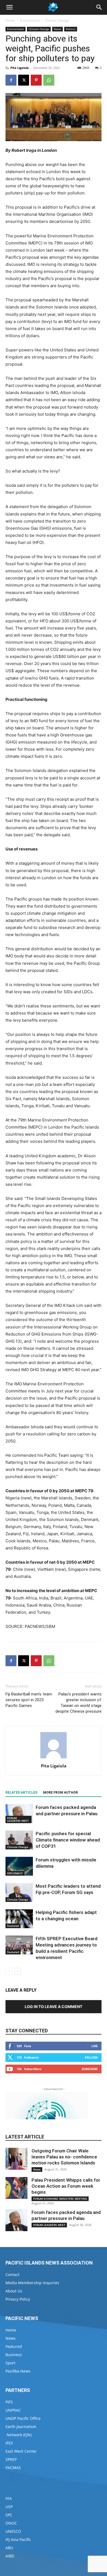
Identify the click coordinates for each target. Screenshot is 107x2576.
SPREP (11, 2459)
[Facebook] (11, 80)
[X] (24, 80)
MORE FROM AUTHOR (60, 1793)
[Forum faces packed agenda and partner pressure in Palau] (19, 1814)
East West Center (21, 2451)
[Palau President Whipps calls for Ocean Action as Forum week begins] (16, 2188)
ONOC (11, 2523)
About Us (14, 2291)
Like (95, 2046)
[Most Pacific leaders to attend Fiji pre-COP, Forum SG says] (19, 1892)
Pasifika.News (18, 2371)
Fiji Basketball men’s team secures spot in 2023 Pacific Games (29, 1700)
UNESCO (13, 2531)
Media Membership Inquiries (32, 2283)
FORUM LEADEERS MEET (18, 1819)
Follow (91, 2057)
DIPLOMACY (15, 1873)
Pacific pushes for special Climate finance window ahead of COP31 (68, 1840)
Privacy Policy (18, 2299)
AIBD (10, 2556)
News (57, 29)
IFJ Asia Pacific (18, 2539)
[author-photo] (54, 1758)
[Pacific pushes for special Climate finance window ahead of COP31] (19, 1840)
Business (14, 2355)
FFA (9, 2498)
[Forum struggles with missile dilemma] (19, 1866)
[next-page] (18, 1971)
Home (10, 20)
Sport (10, 2363)
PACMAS (13, 2468)
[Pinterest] (36, 80)
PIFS (9, 2402)
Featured (13, 1926)
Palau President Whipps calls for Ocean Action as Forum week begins (66, 2186)
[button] (9, 7)
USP (9, 2507)
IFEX (9, 2443)
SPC (9, 2515)
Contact (12, 2275)
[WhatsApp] (49, 80)
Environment (30, 20)
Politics (71, 29)
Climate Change (57, 20)
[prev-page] (9, 1971)
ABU (9, 2548)
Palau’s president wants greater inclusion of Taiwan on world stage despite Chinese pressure (78, 1703)
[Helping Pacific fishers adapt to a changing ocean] (19, 1919)
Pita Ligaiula (20, 68)
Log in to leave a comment (54, 2007)
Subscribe (90, 2069)
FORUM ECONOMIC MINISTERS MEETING (60, 2199)
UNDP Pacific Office (23, 2418)
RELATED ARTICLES (21, 1793)
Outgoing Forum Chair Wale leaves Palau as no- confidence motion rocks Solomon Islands (64, 2157)
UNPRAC (13, 2410)
